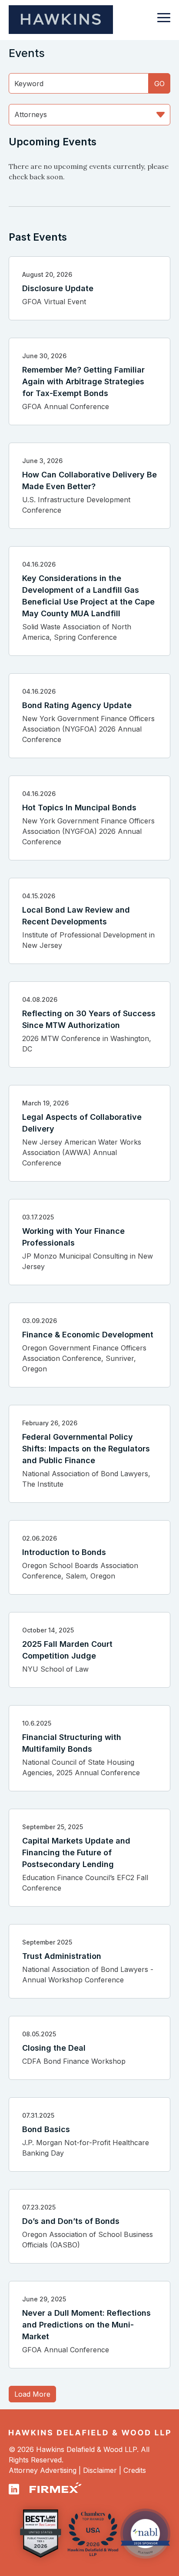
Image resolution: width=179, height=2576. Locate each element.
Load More (32, 2394)
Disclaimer (100, 2470)
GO (159, 84)
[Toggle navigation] (164, 22)
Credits (135, 2470)
